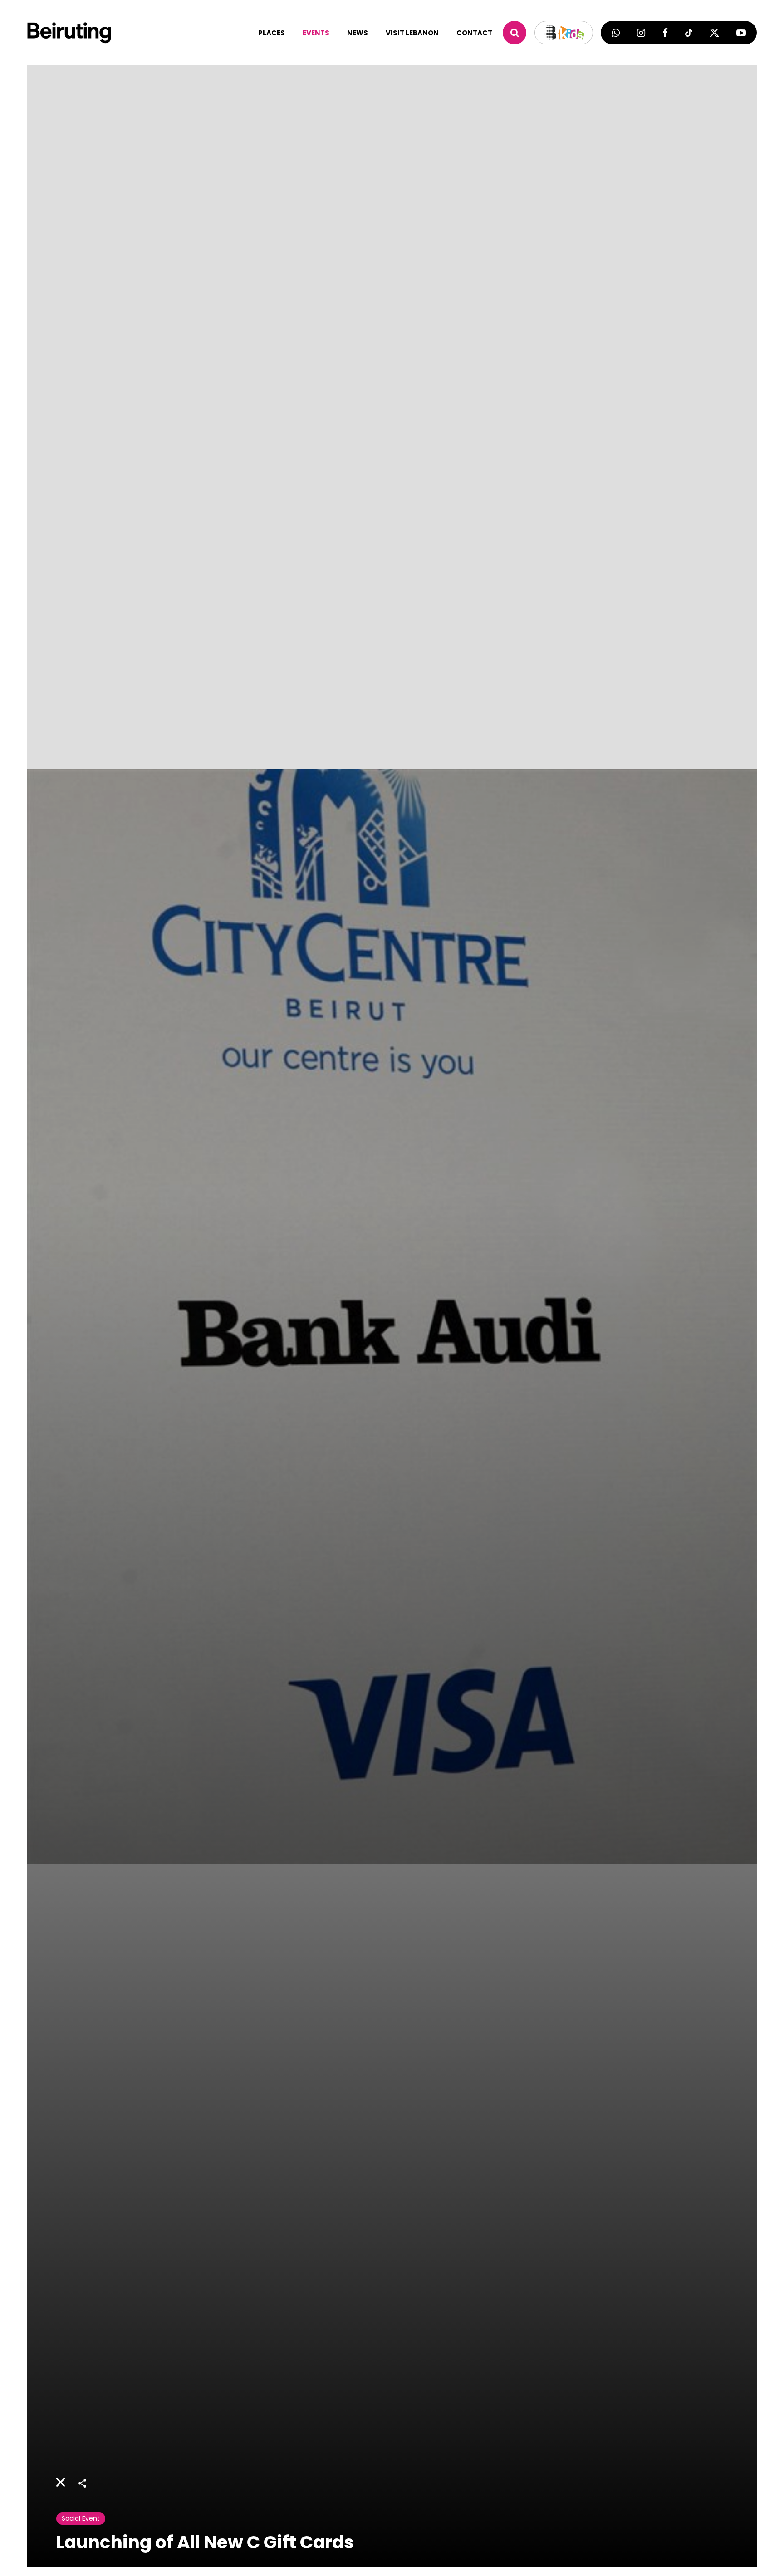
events (316, 33)
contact (474, 33)
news (358, 33)
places (272, 33)
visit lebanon (412, 33)
